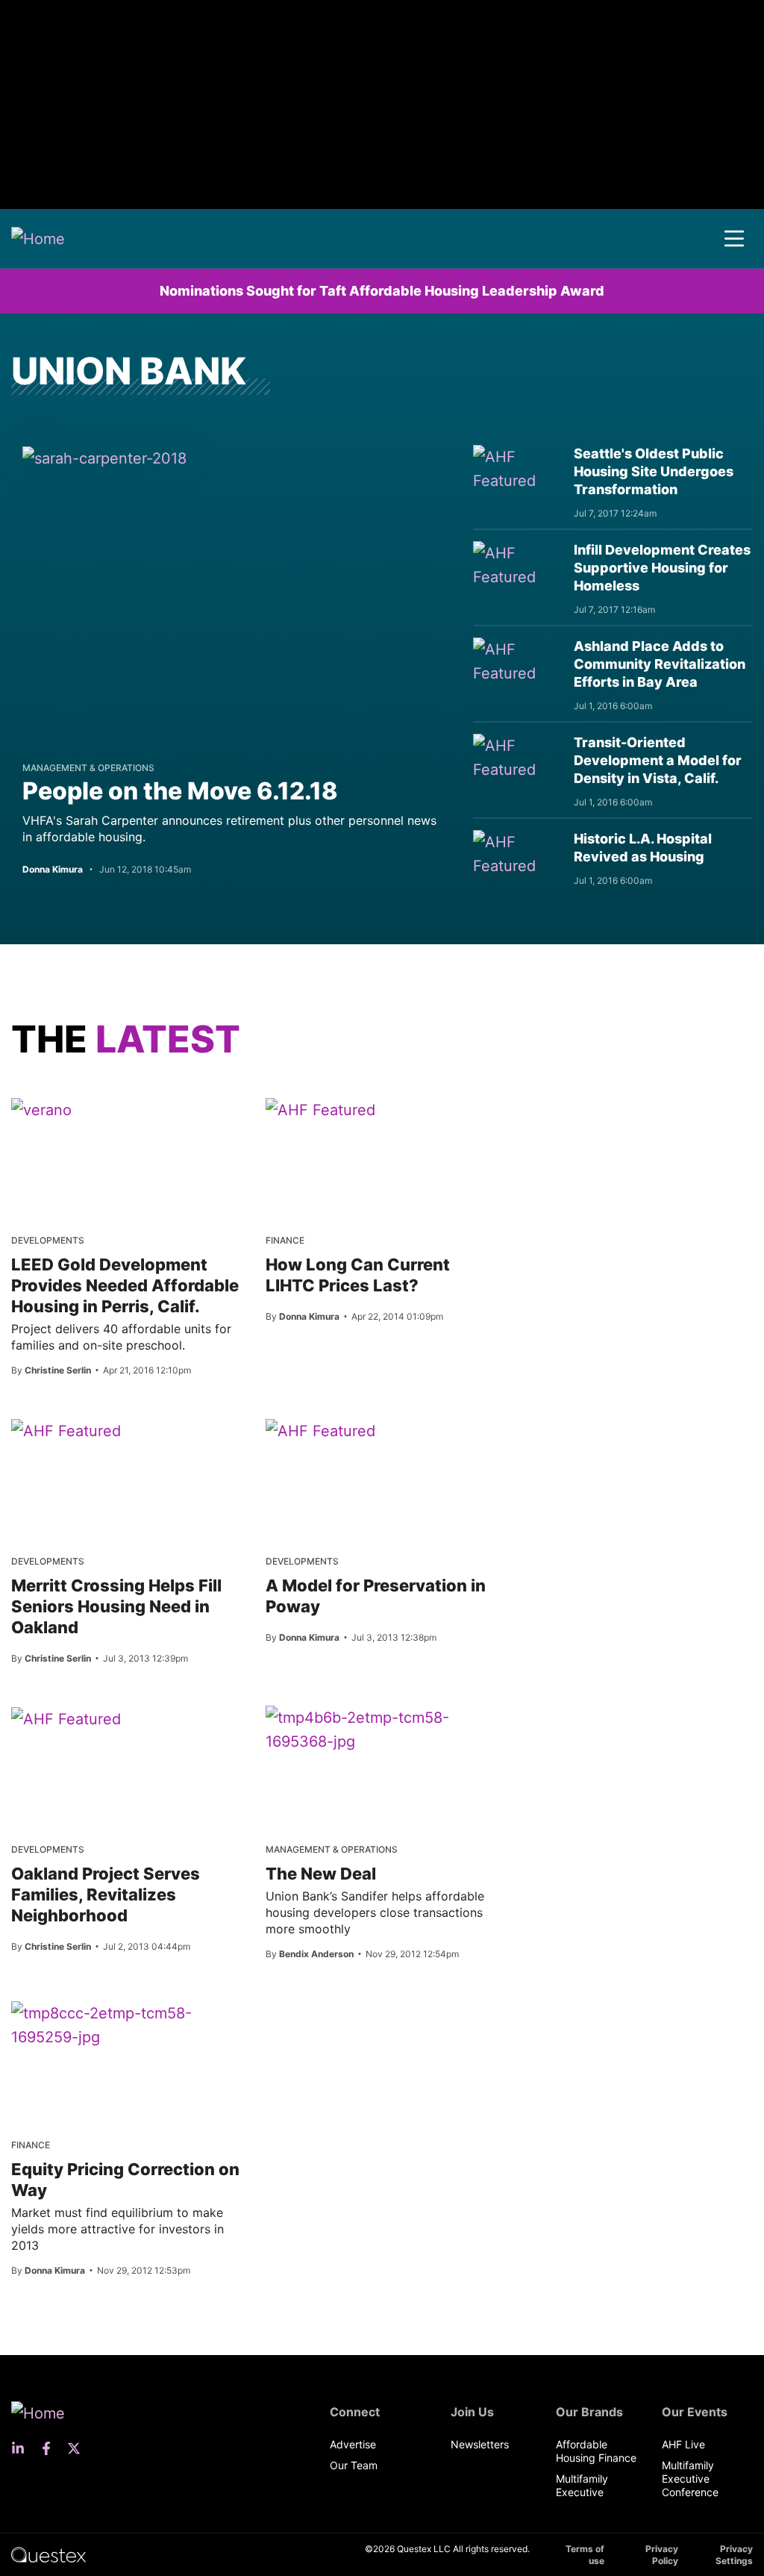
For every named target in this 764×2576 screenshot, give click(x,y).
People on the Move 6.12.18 (180, 791)
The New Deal (321, 1874)
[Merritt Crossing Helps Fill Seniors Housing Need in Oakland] (66, 1430)
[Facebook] (51, 2448)
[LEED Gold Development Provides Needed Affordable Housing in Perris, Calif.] (41, 1109)
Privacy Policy (662, 2555)
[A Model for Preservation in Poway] (320, 1430)
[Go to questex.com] (48, 2554)
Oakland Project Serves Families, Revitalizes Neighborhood (106, 1894)
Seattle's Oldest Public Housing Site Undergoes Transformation (654, 471)
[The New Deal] (382, 1730)
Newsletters (480, 2444)
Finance (285, 1240)
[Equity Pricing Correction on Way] (127, 2025)
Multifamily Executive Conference (690, 2479)
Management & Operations (88, 768)
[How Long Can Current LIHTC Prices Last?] (320, 1109)
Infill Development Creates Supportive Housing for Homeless (662, 568)
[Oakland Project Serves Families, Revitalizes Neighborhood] (66, 1718)
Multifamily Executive (582, 2485)
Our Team (354, 2465)
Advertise (353, 2444)
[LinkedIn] (22, 2448)
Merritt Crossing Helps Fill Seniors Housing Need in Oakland (116, 1606)
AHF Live (683, 2444)
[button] (734, 239)
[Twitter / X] (78, 2448)
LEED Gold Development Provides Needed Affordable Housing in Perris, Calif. (125, 1285)
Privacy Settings (734, 2555)
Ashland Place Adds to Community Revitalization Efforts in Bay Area (660, 664)
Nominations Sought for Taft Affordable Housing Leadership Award (382, 291)
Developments (48, 1240)
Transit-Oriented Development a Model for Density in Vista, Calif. (658, 760)
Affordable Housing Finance (596, 2451)
